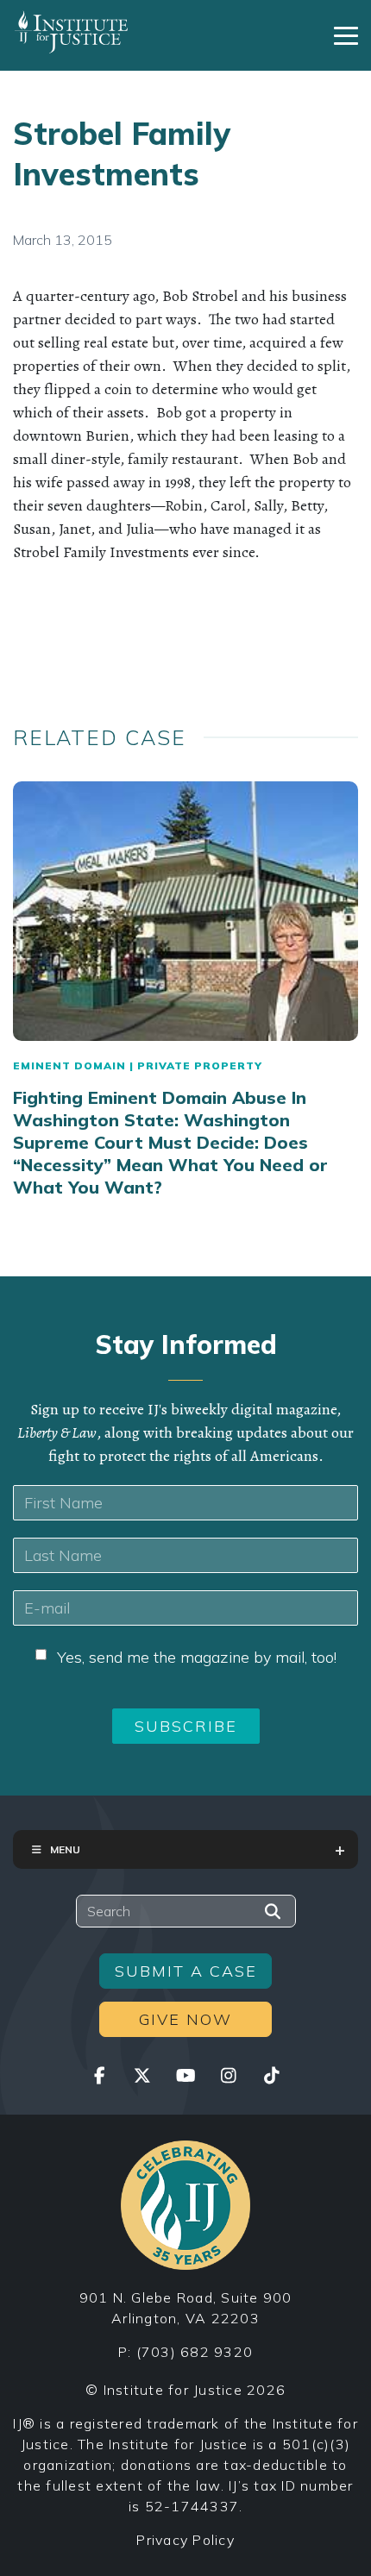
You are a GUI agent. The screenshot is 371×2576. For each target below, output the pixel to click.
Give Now (185, 2019)
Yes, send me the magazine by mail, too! (197, 1657)
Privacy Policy (185, 2540)
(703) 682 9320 (195, 2352)
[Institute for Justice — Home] (71, 32)
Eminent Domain (69, 1065)
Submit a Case (186, 1971)
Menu (65, 1849)
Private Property (200, 1065)
